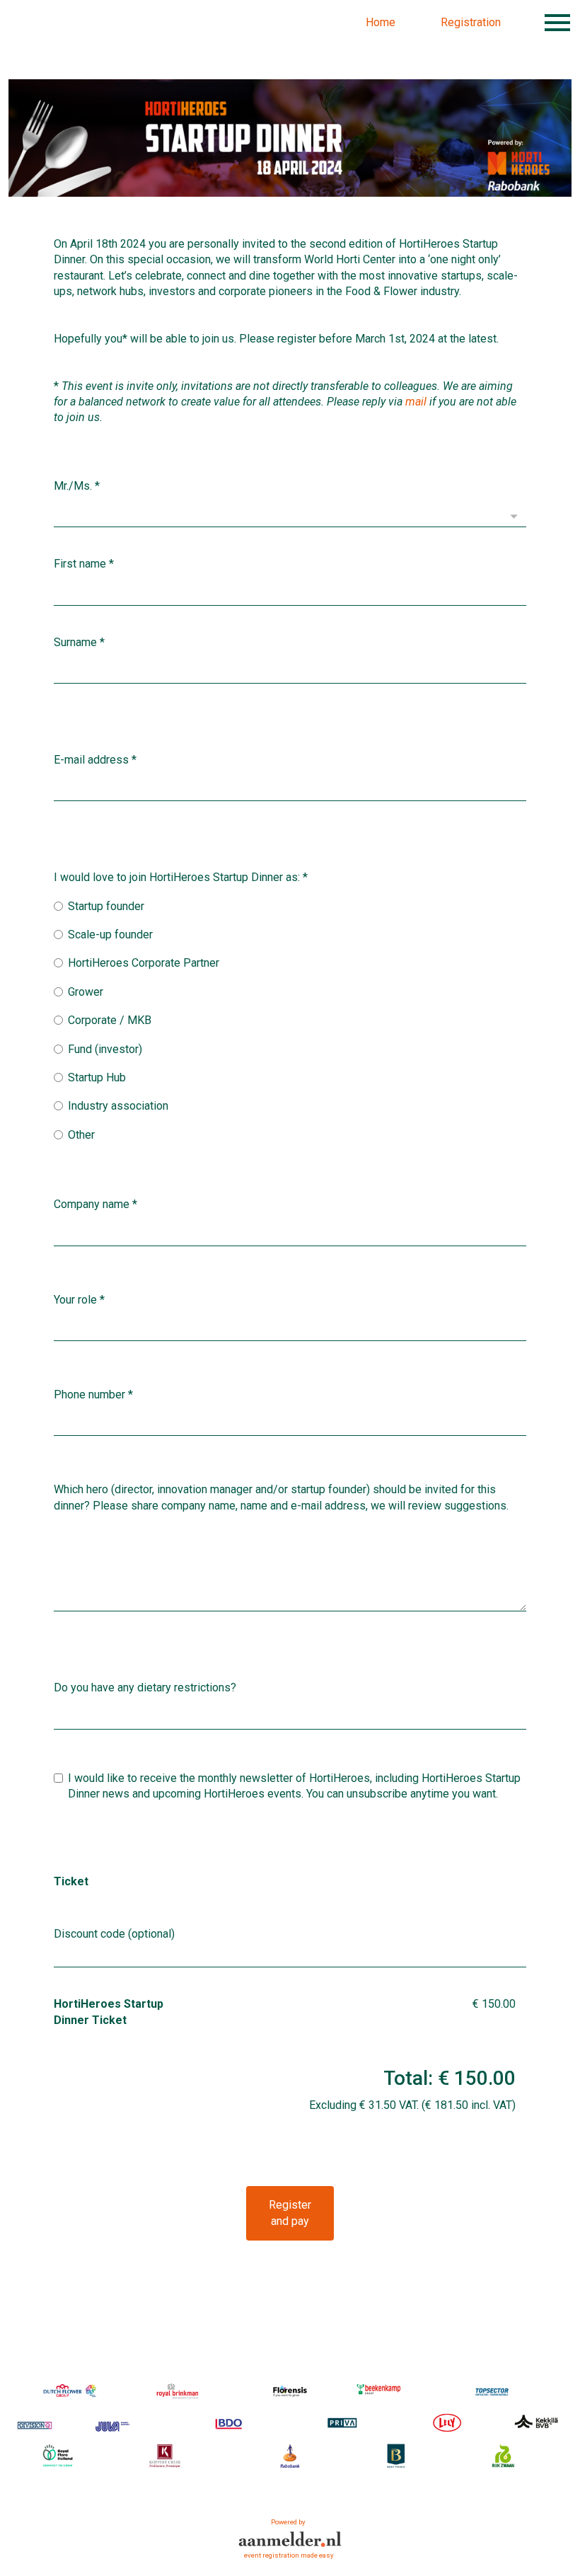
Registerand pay (290, 2213)
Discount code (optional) (114, 1934)
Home (381, 22)
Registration (471, 22)
